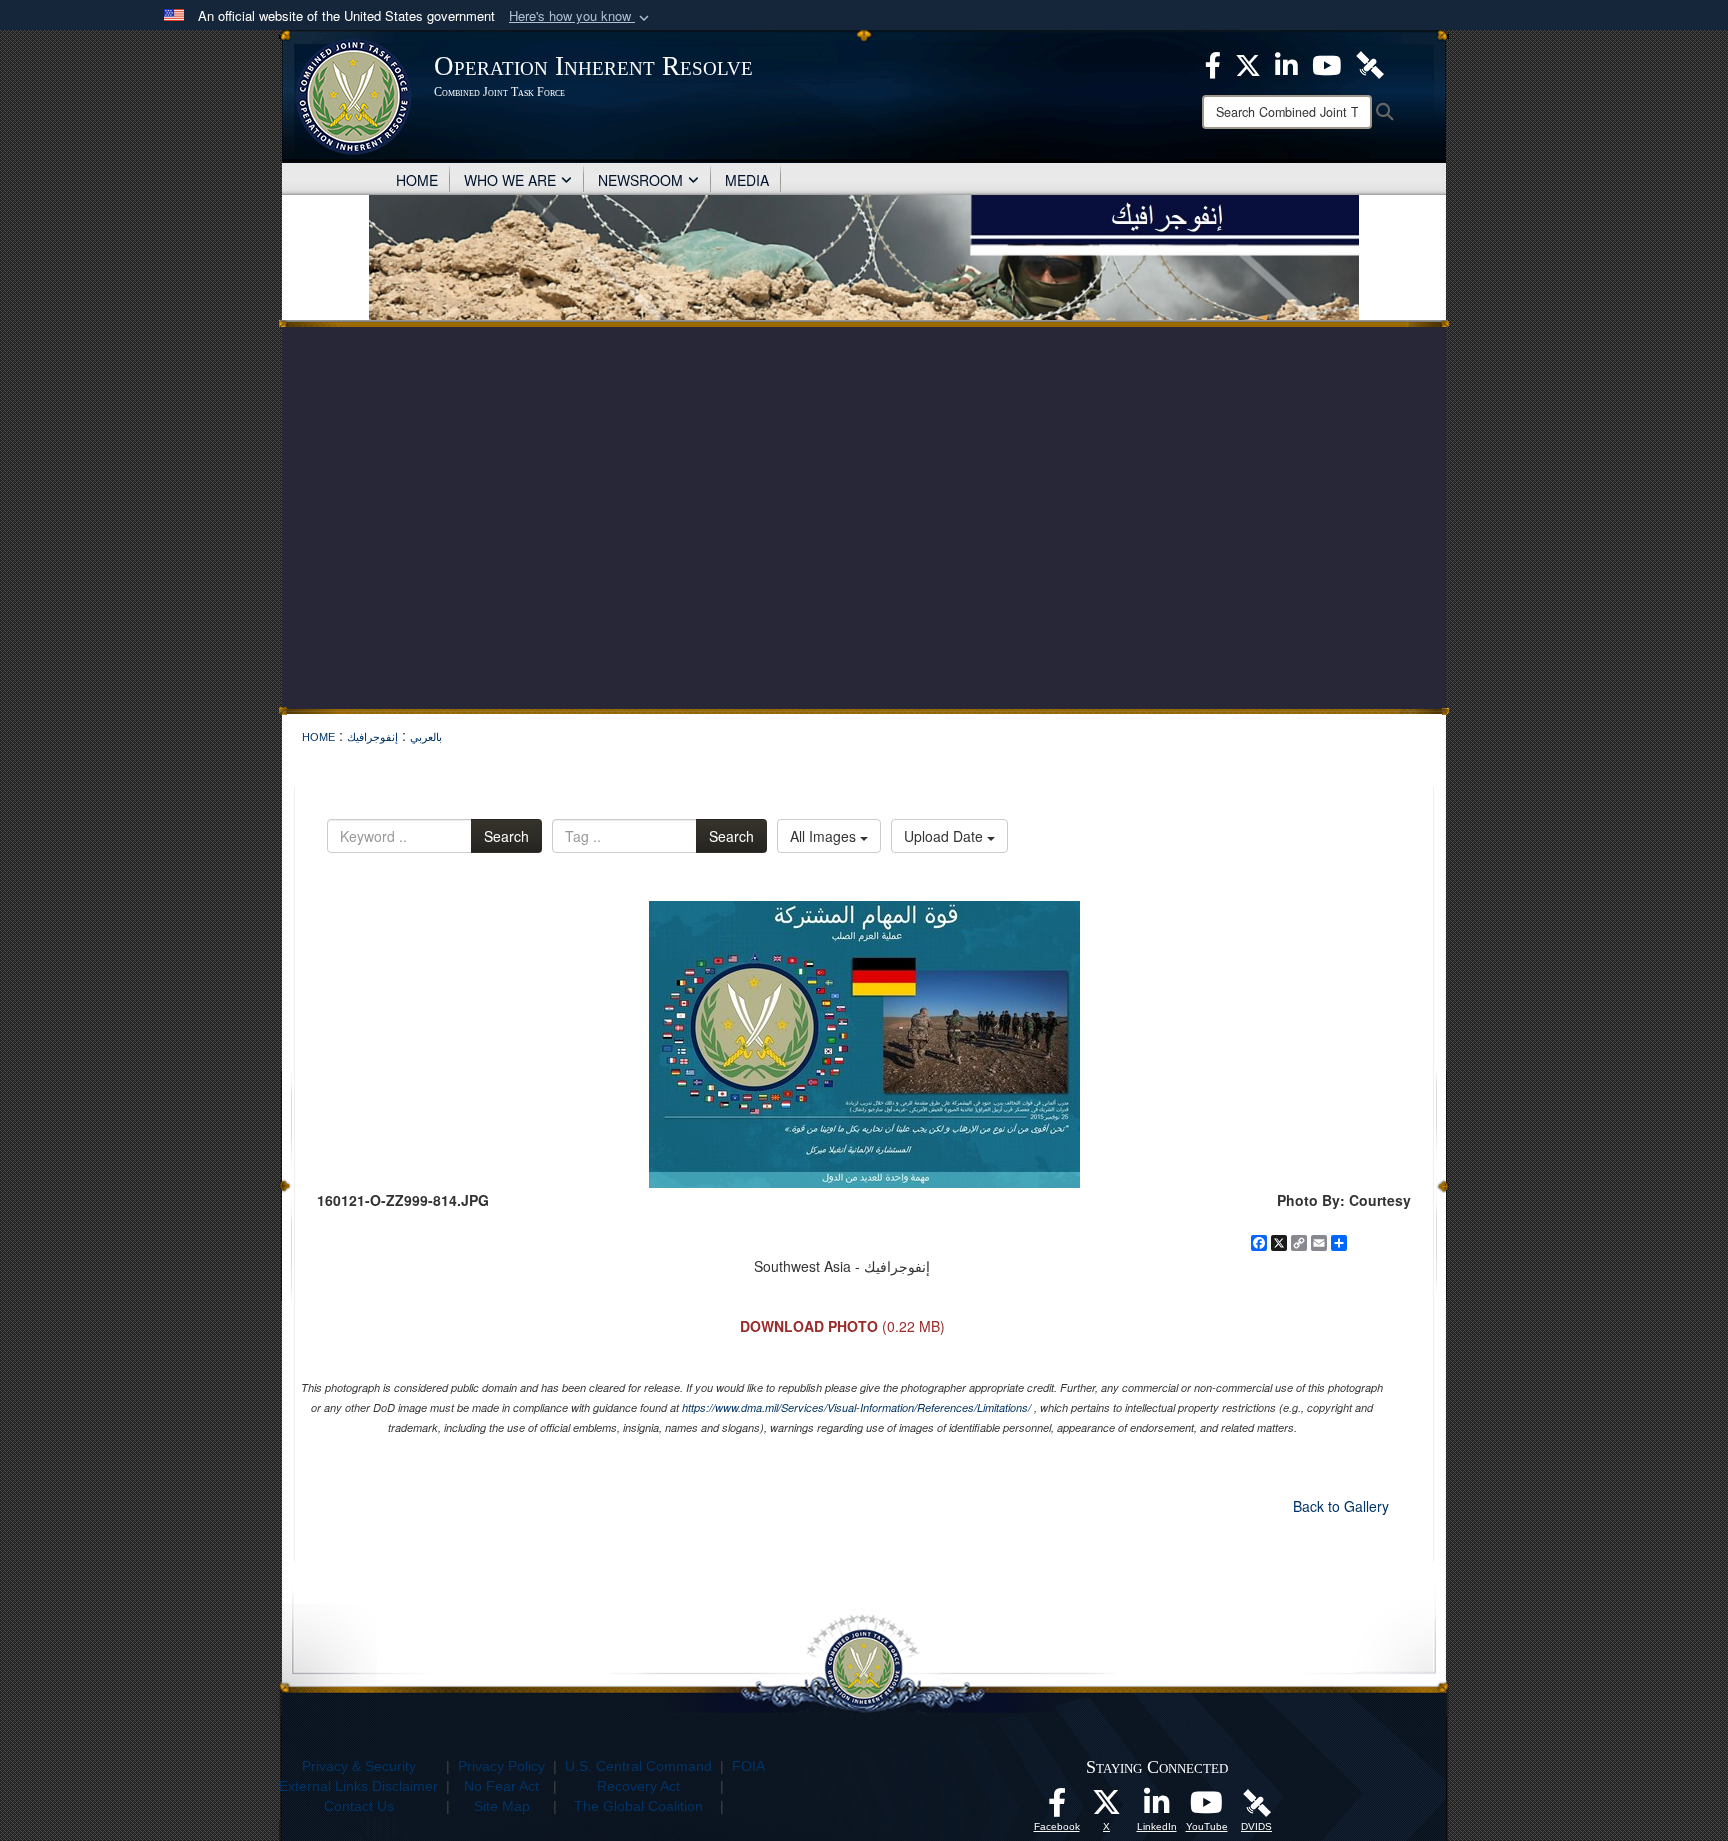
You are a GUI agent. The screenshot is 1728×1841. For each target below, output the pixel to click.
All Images (825, 836)
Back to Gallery (1341, 1506)
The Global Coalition (638, 1806)
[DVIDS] (1257, 1802)
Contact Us (359, 1806)
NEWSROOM (640, 180)
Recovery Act (638, 1786)
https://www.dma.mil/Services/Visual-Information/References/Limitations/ (856, 1407)
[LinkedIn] (1157, 1808)
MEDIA (747, 180)
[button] (581, 16)
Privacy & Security (359, 1766)
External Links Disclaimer (358, 1786)
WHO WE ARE (510, 180)
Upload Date (945, 836)
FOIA (748, 1766)
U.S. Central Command (638, 1766)
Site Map (502, 1806)
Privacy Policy (501, 1766)
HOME (417, 180)
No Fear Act (501, 1786)
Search (506, 836)
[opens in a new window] (1057, 1808)
